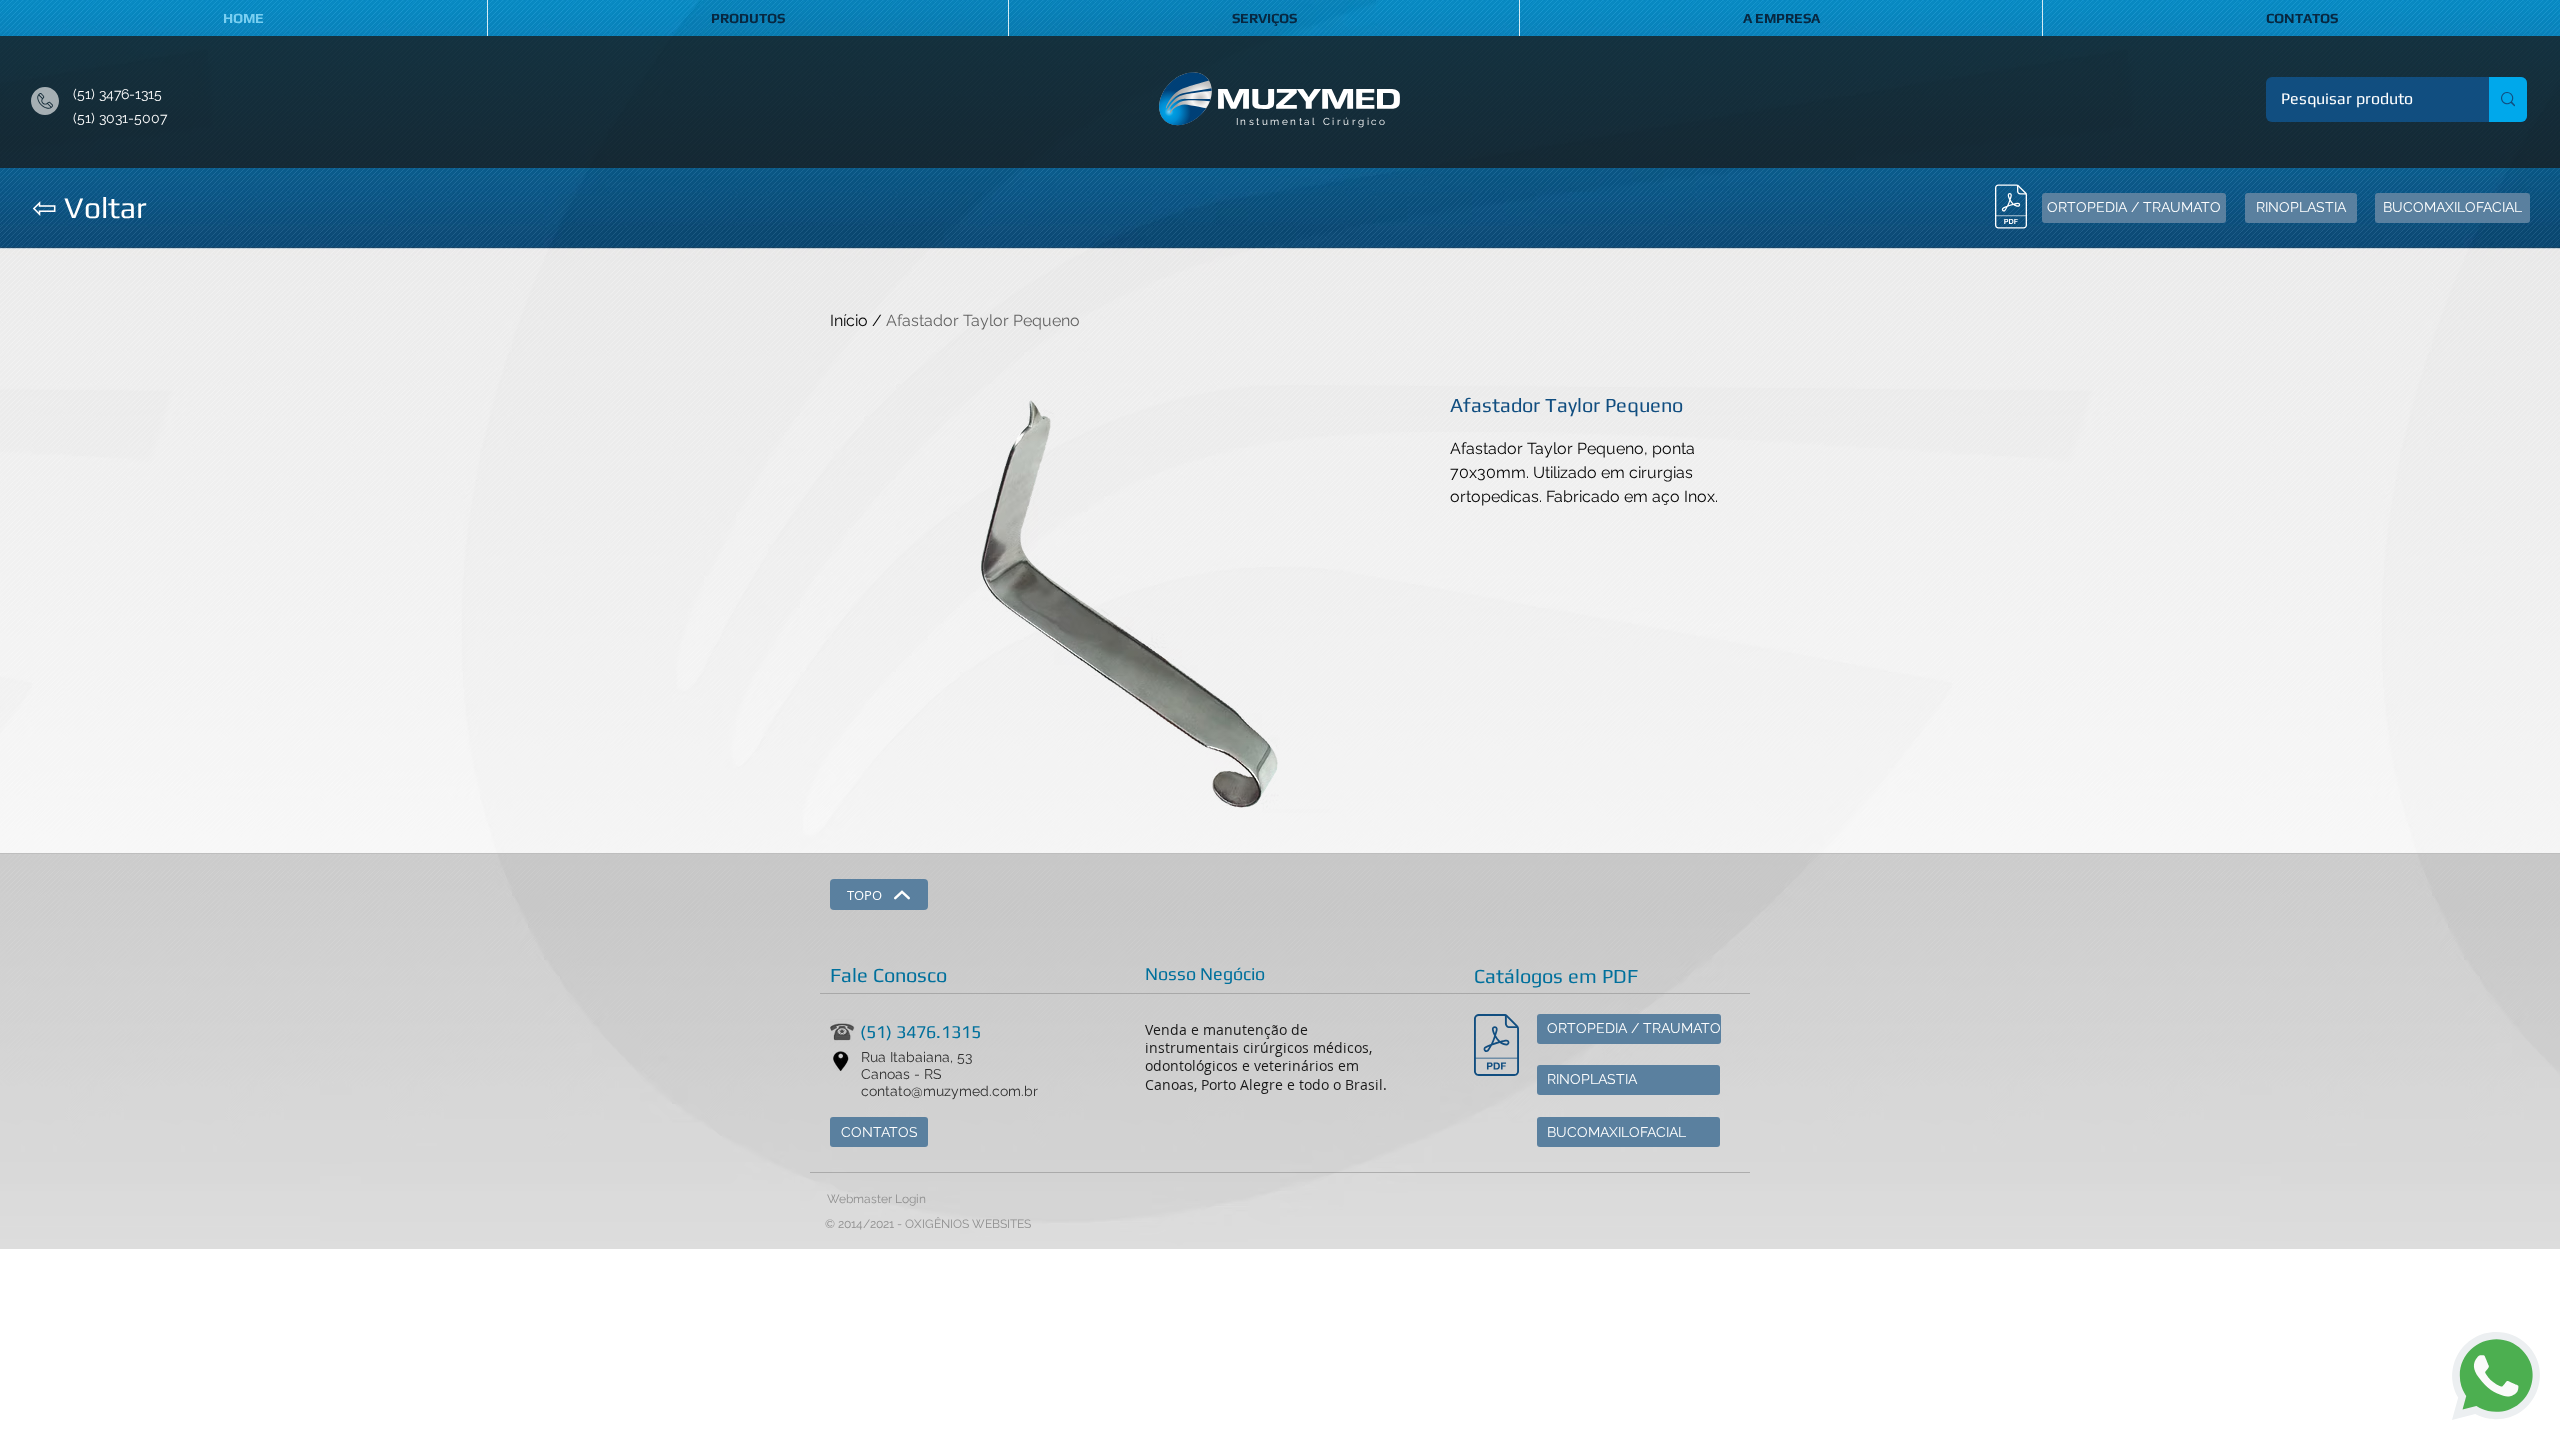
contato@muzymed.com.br (949, 1091)
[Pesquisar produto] (2508, 99)
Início (849, 320)
